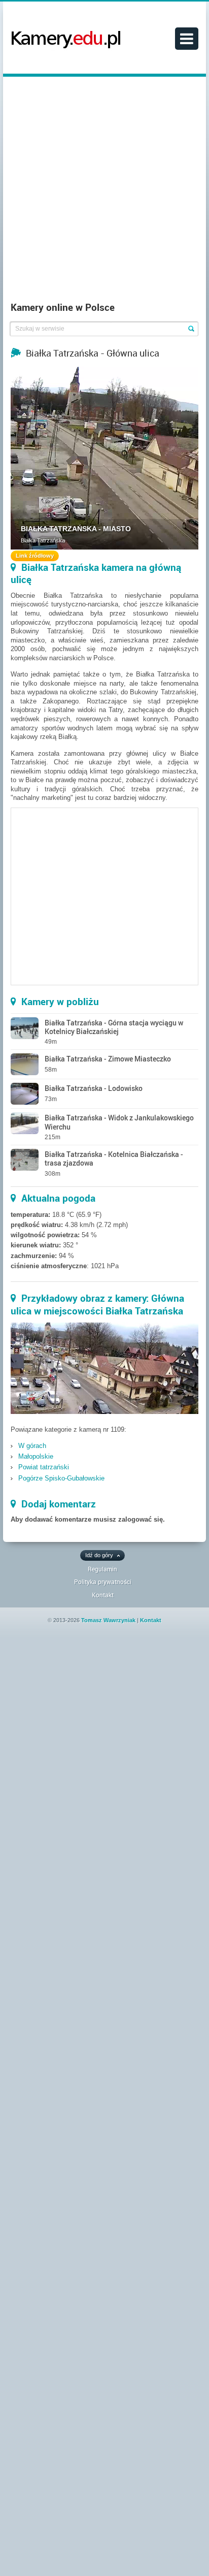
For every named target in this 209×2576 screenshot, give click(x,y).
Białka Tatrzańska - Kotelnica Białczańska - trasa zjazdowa (114, 1158)
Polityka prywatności (103, 1582)
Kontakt (103, 1595)
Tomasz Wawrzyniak (108, 1620)
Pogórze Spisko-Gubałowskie (61, 1478)
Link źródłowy (35, 556)
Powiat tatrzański (44, 1467)
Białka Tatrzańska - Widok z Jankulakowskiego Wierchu (119, 1122)
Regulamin (102, 1569)
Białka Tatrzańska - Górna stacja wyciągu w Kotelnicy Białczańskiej (114, 1027)
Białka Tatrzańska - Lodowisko (94, 1088)
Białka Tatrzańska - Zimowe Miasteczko (108, 1059)
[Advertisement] (104, 191)
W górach (32, 1446)
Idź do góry (99, 1555)
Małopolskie (36, 1456)
